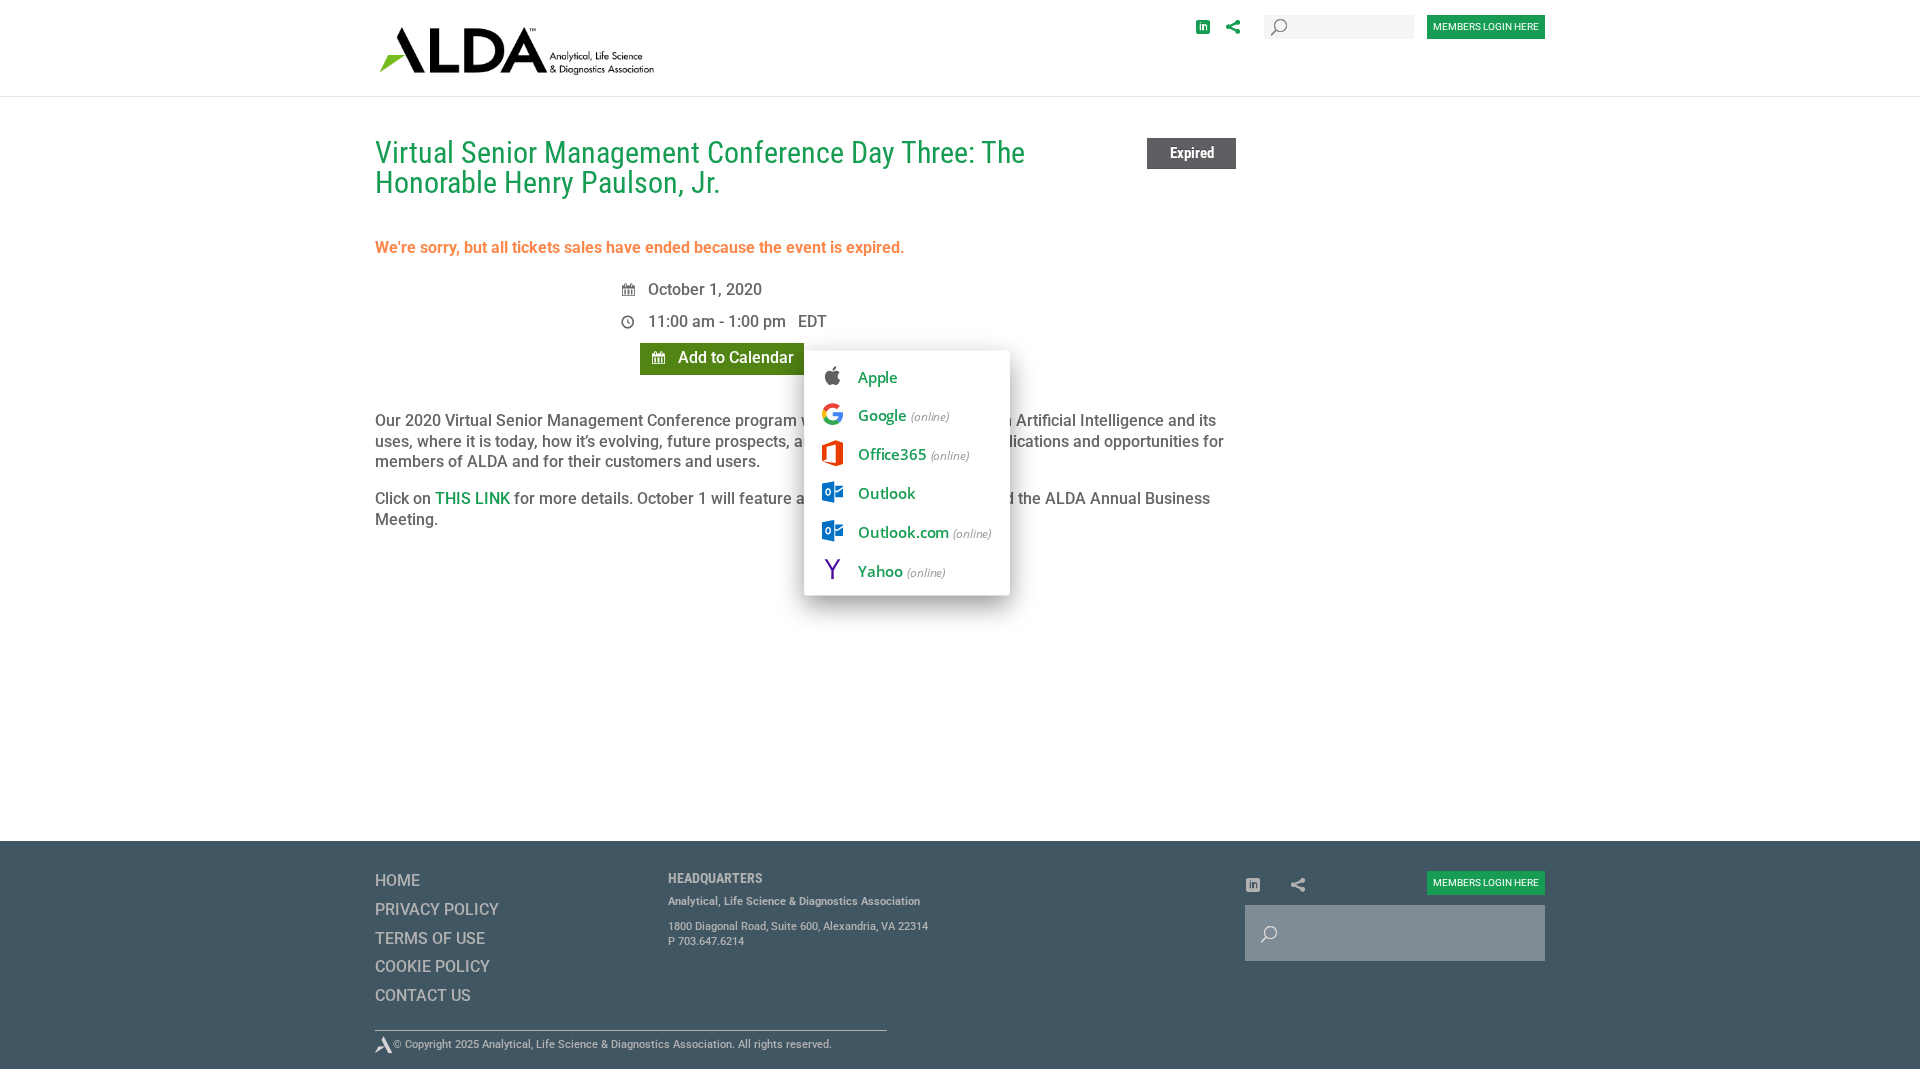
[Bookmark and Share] (1233, 27)
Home (397, 880)
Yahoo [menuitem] (901, 571)
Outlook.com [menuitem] (924, 532)
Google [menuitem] (903, 415)
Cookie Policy (432, 966)
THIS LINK (470, 498)
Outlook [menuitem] (887, 493)
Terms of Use (430, 938)
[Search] (1279, 13)
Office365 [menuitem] (913, 454)
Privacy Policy (437, 909)
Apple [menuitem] (878, 377)
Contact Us (423, 995)
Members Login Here (1486, 26)
